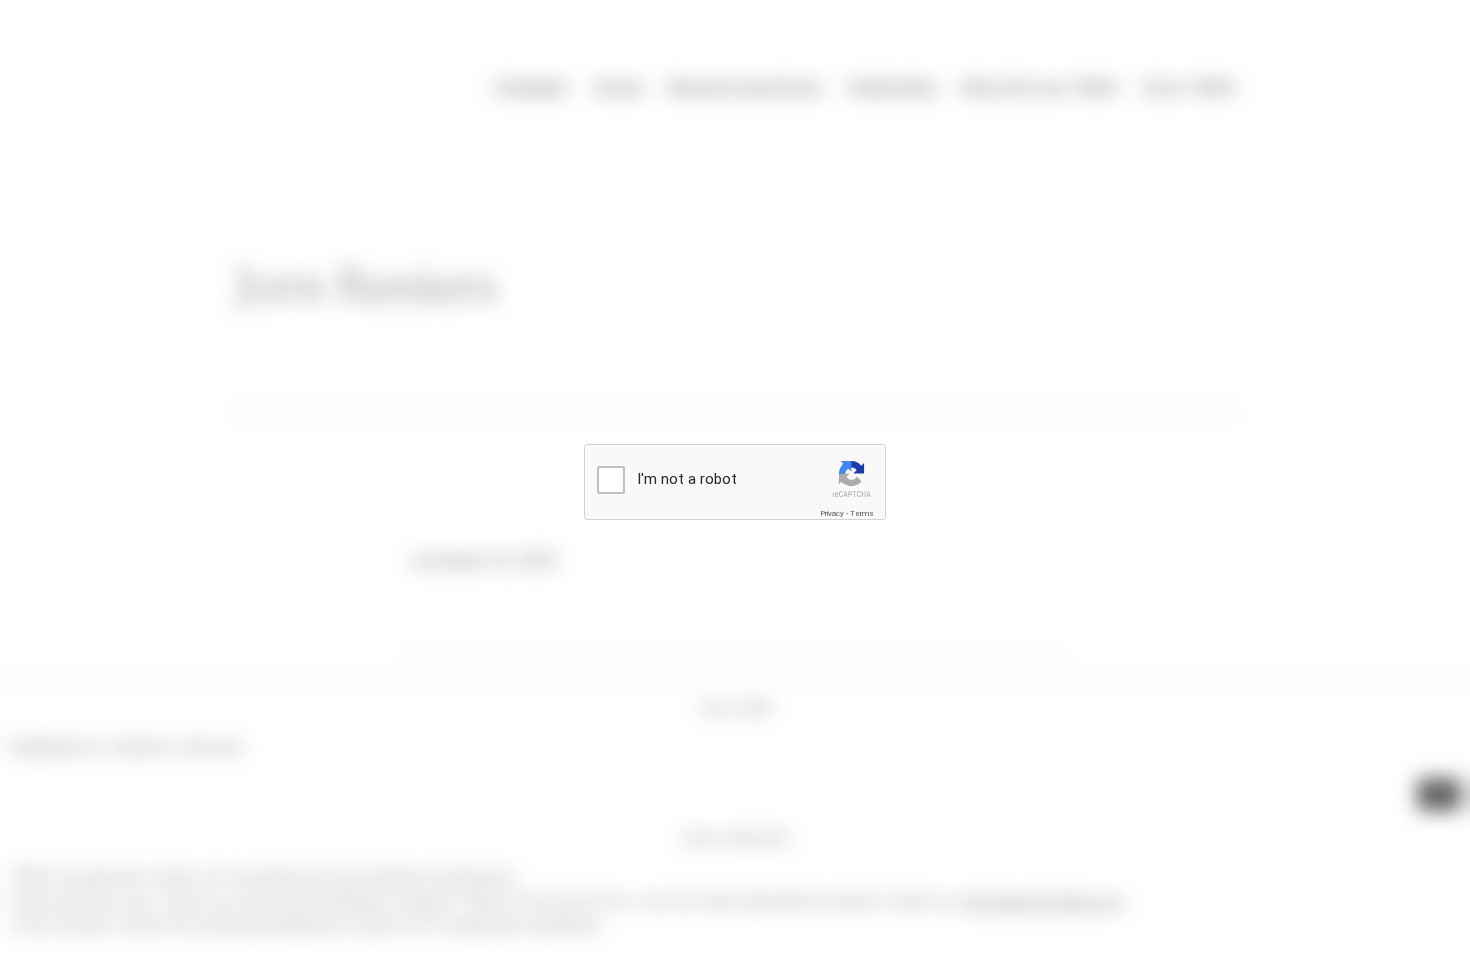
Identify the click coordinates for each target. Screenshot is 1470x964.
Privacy (832, 513)
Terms (862, 513)
